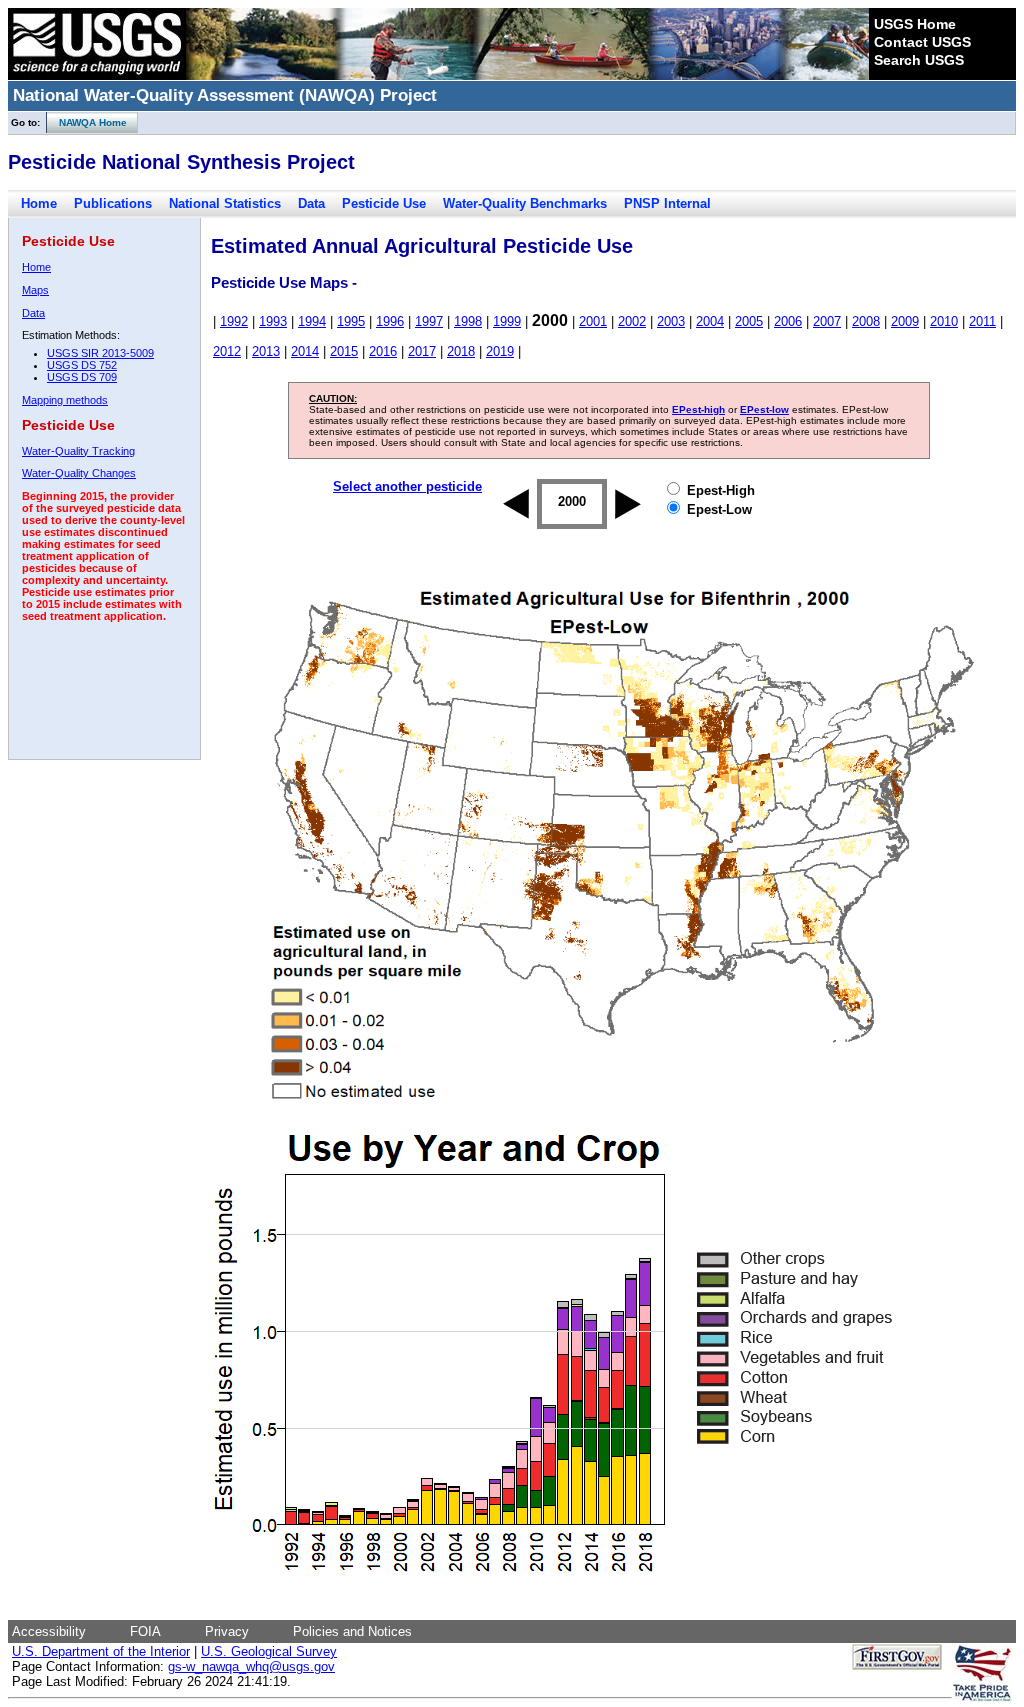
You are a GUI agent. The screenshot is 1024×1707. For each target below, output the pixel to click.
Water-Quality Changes (79, 473)
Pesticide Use (384, 203)
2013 (266, 351)
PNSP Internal (667, 203)
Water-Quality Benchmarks (525, 203)
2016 (383, 351)
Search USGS (919, 60)
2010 (944, 321)
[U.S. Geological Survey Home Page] (97, 75)
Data (311, 203)
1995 (351, 321)
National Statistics (225, 203)
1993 (273, 321)
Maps (35, 290)
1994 (312, 321)
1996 (390, 321)
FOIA (145, 1631)
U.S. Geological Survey (269, 1651)
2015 (344, 351)
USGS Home (915, 24)
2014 (305, 351)
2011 (982, 321)
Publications (113, 203)
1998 (468, 321)
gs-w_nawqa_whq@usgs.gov (251, 1666)
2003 (671, 321)
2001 (593, 321)
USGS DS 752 (82, 365)
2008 (866, 321)
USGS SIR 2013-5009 (100, 353)
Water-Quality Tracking (78, 451)
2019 (500, 351)
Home (39, 203)
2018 (461, 351)
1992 (234, 321)
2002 (632, 321)
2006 (788, 321)
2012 (227, 351)
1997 (429, 321)
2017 (422, 351)
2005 (749, 321)
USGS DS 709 (82, 377)
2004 (710, 321)
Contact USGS (922, 42)
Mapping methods (65, 400)
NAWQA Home (87, 122)
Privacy (227, 1631)
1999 (507, 321)
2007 (827, 321)
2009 (905, 321)
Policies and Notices (352, 1631)
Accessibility (49, 1631)
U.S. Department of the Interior (101, 1651)
